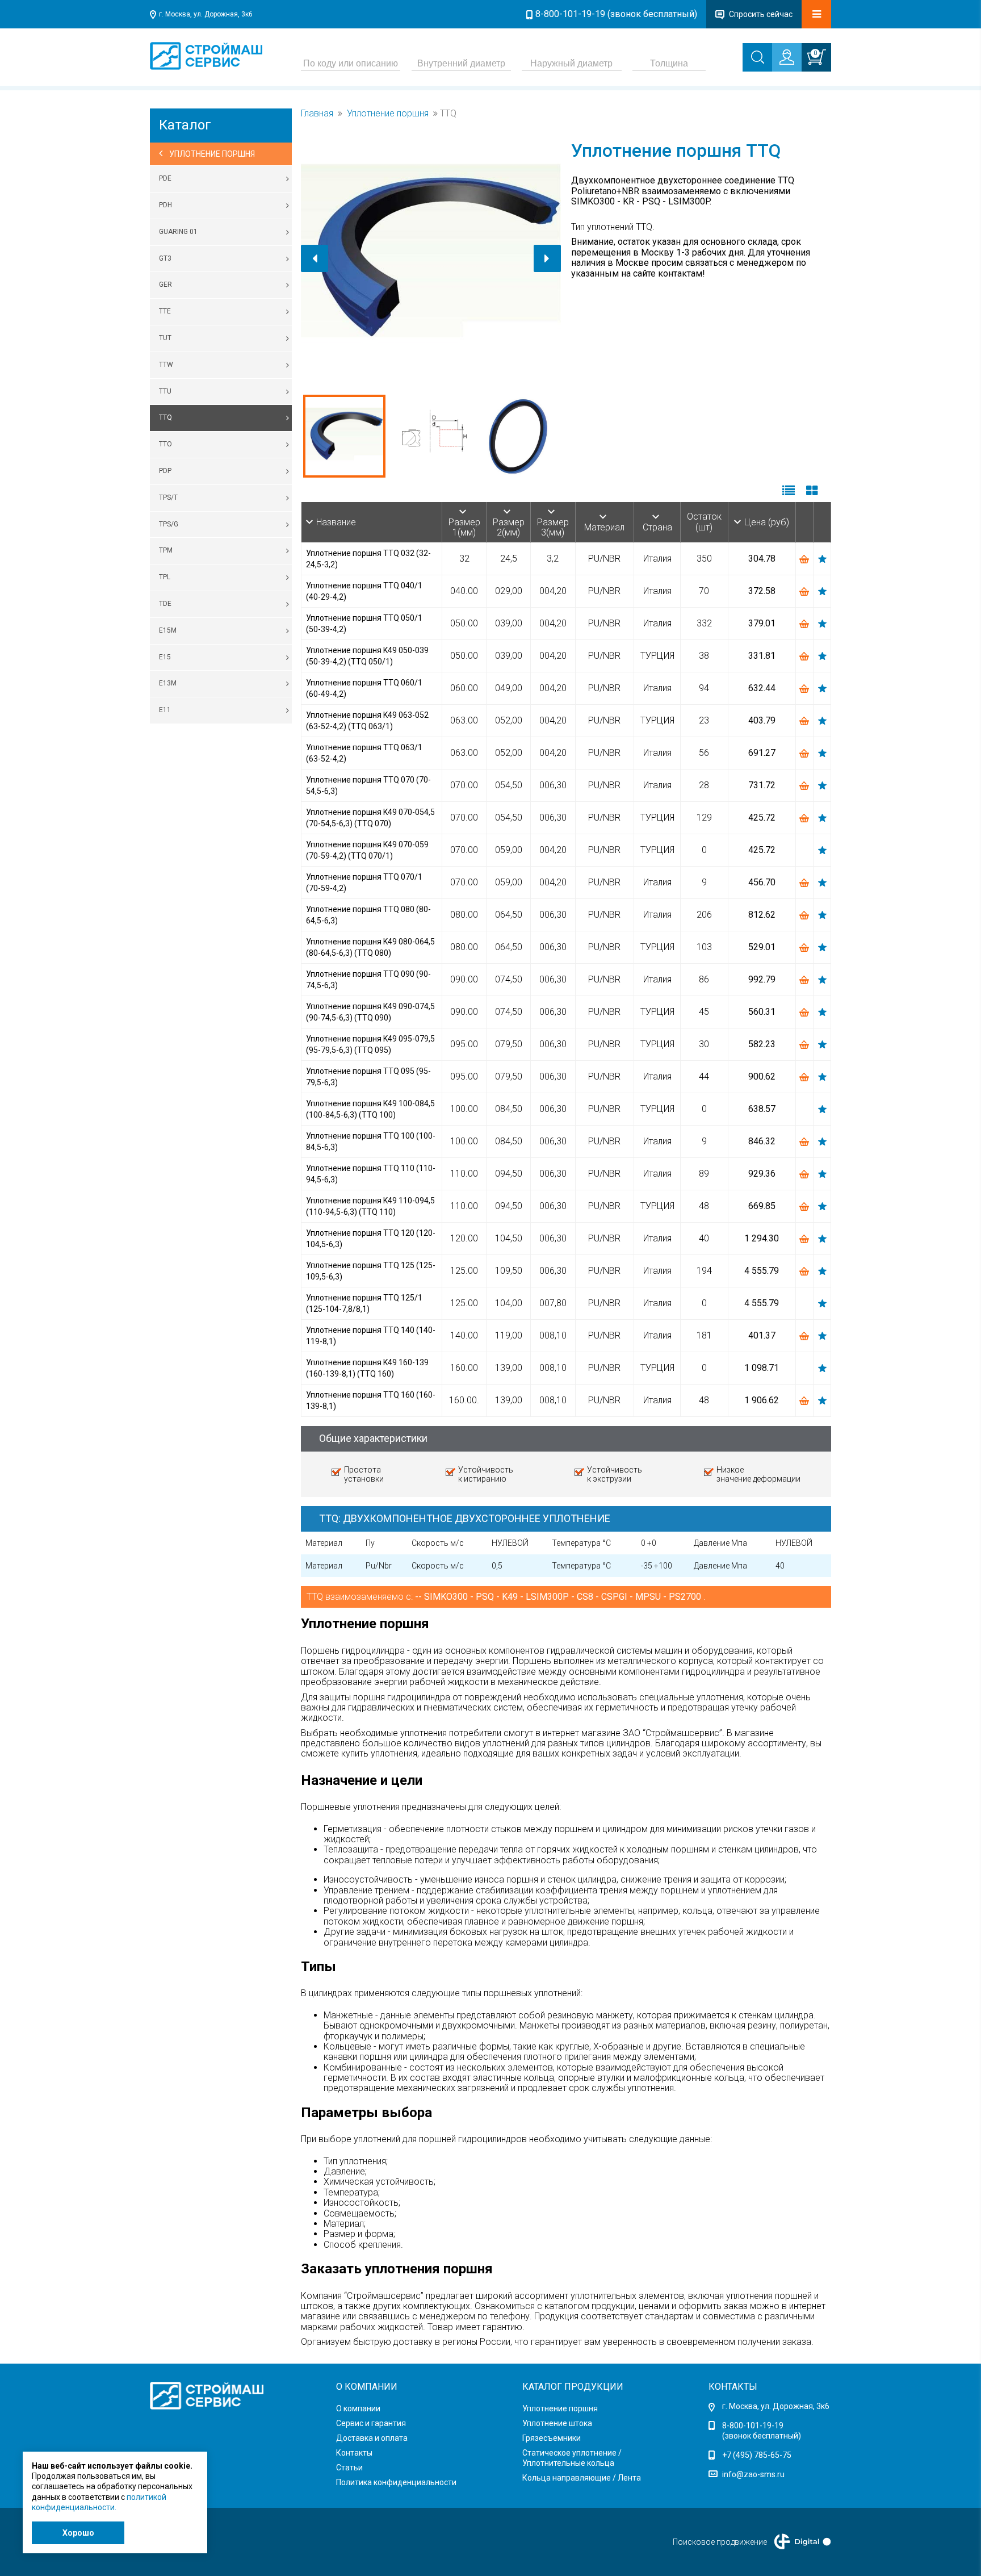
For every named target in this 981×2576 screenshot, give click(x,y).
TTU (165, 391)
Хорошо (78, 2533)
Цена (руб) (767, 522)
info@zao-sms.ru (753, 2474)
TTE (165, 311)
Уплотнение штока (557, 2423)
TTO (165, 444)
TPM (166, 550)
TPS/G (169, 524)
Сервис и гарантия (371, 2423)
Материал (604, 527)
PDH (165, 205)
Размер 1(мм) (464, 527)
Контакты (354, 2453)
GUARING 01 (178, 232)
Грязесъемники (552, 2438)
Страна (657, 527)
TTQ (165, 417)
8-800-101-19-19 (753, 2426)
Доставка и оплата (372, 2438)
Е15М (168, 630)
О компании (358, 2408)
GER (165, 285)
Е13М (168, 683)
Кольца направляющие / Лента (582, 2478)
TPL (165, 577)
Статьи (349, 2468)
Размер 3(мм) (553, 527)
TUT (165, 338)
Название (336, 522)
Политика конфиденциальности (396, 2482)
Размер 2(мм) (509, 527)
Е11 (165, 710)
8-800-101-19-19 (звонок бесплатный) (616, 14)
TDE (165, 604)
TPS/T (168, 497)
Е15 (165, 657)
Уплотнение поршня (388, 114)
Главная (317, 114)
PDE (165, 178)
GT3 (165, 258)
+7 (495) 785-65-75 (757, 2455)
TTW (166, 365)
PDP (165, 471)
